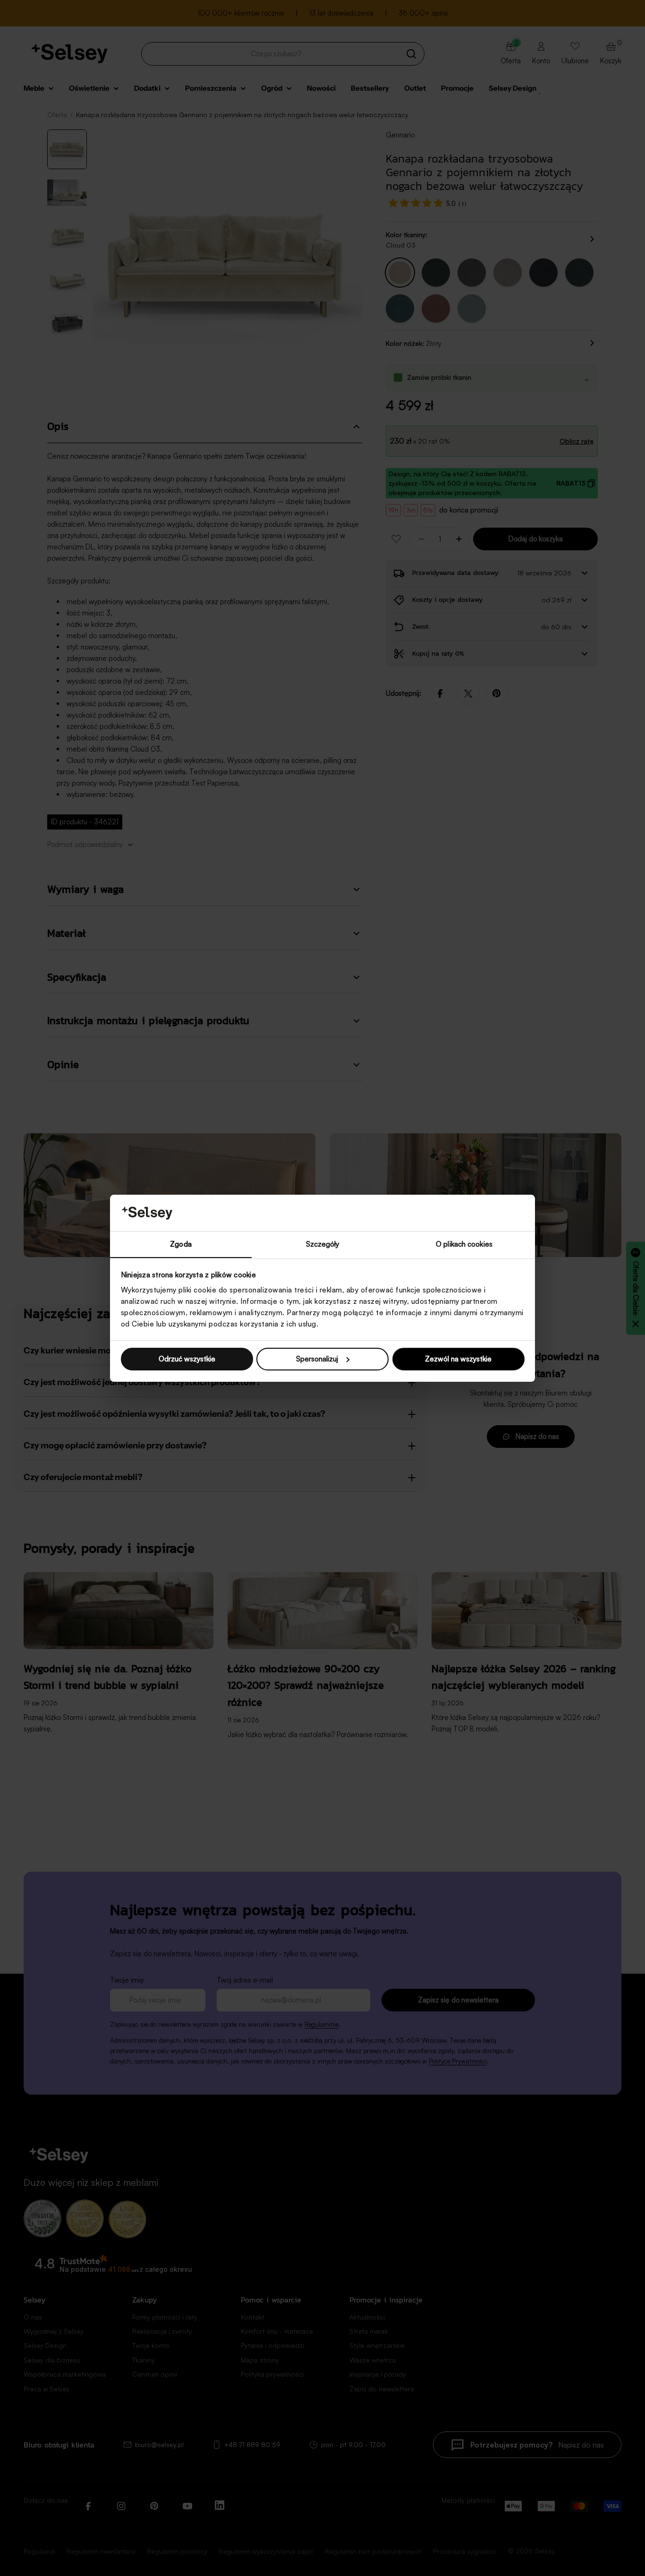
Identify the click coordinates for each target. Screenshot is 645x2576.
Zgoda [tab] (181, 1244)
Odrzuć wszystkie (187, 1359)
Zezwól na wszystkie (458, 1359)
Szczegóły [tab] (323, 1244)
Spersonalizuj (317, 1359)
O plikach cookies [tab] (464, 1244)
